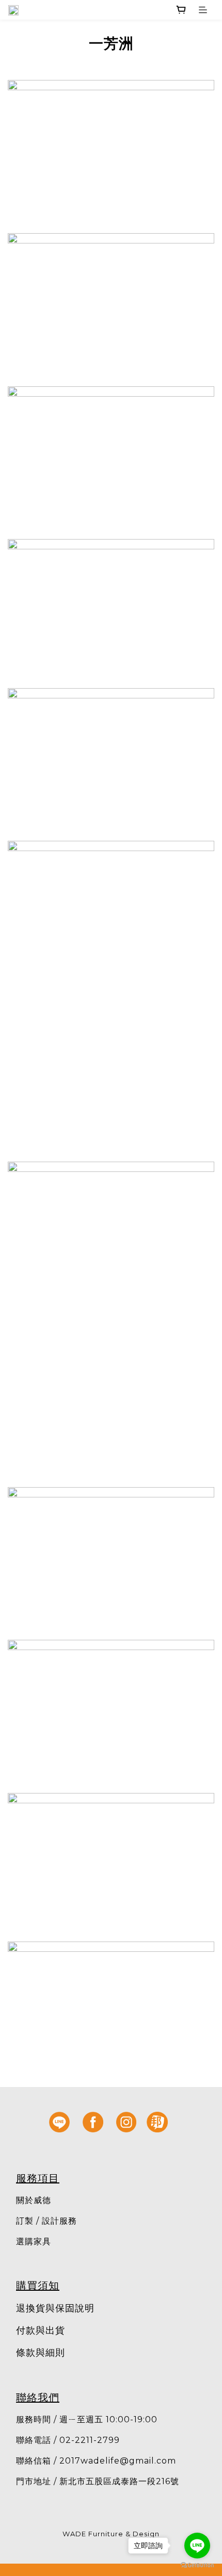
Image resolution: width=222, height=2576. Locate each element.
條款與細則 (41, 2353)
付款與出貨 (41, 2330)
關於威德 (34, 2200)
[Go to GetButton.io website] (197, 2565)
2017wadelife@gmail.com (118, 2461)
